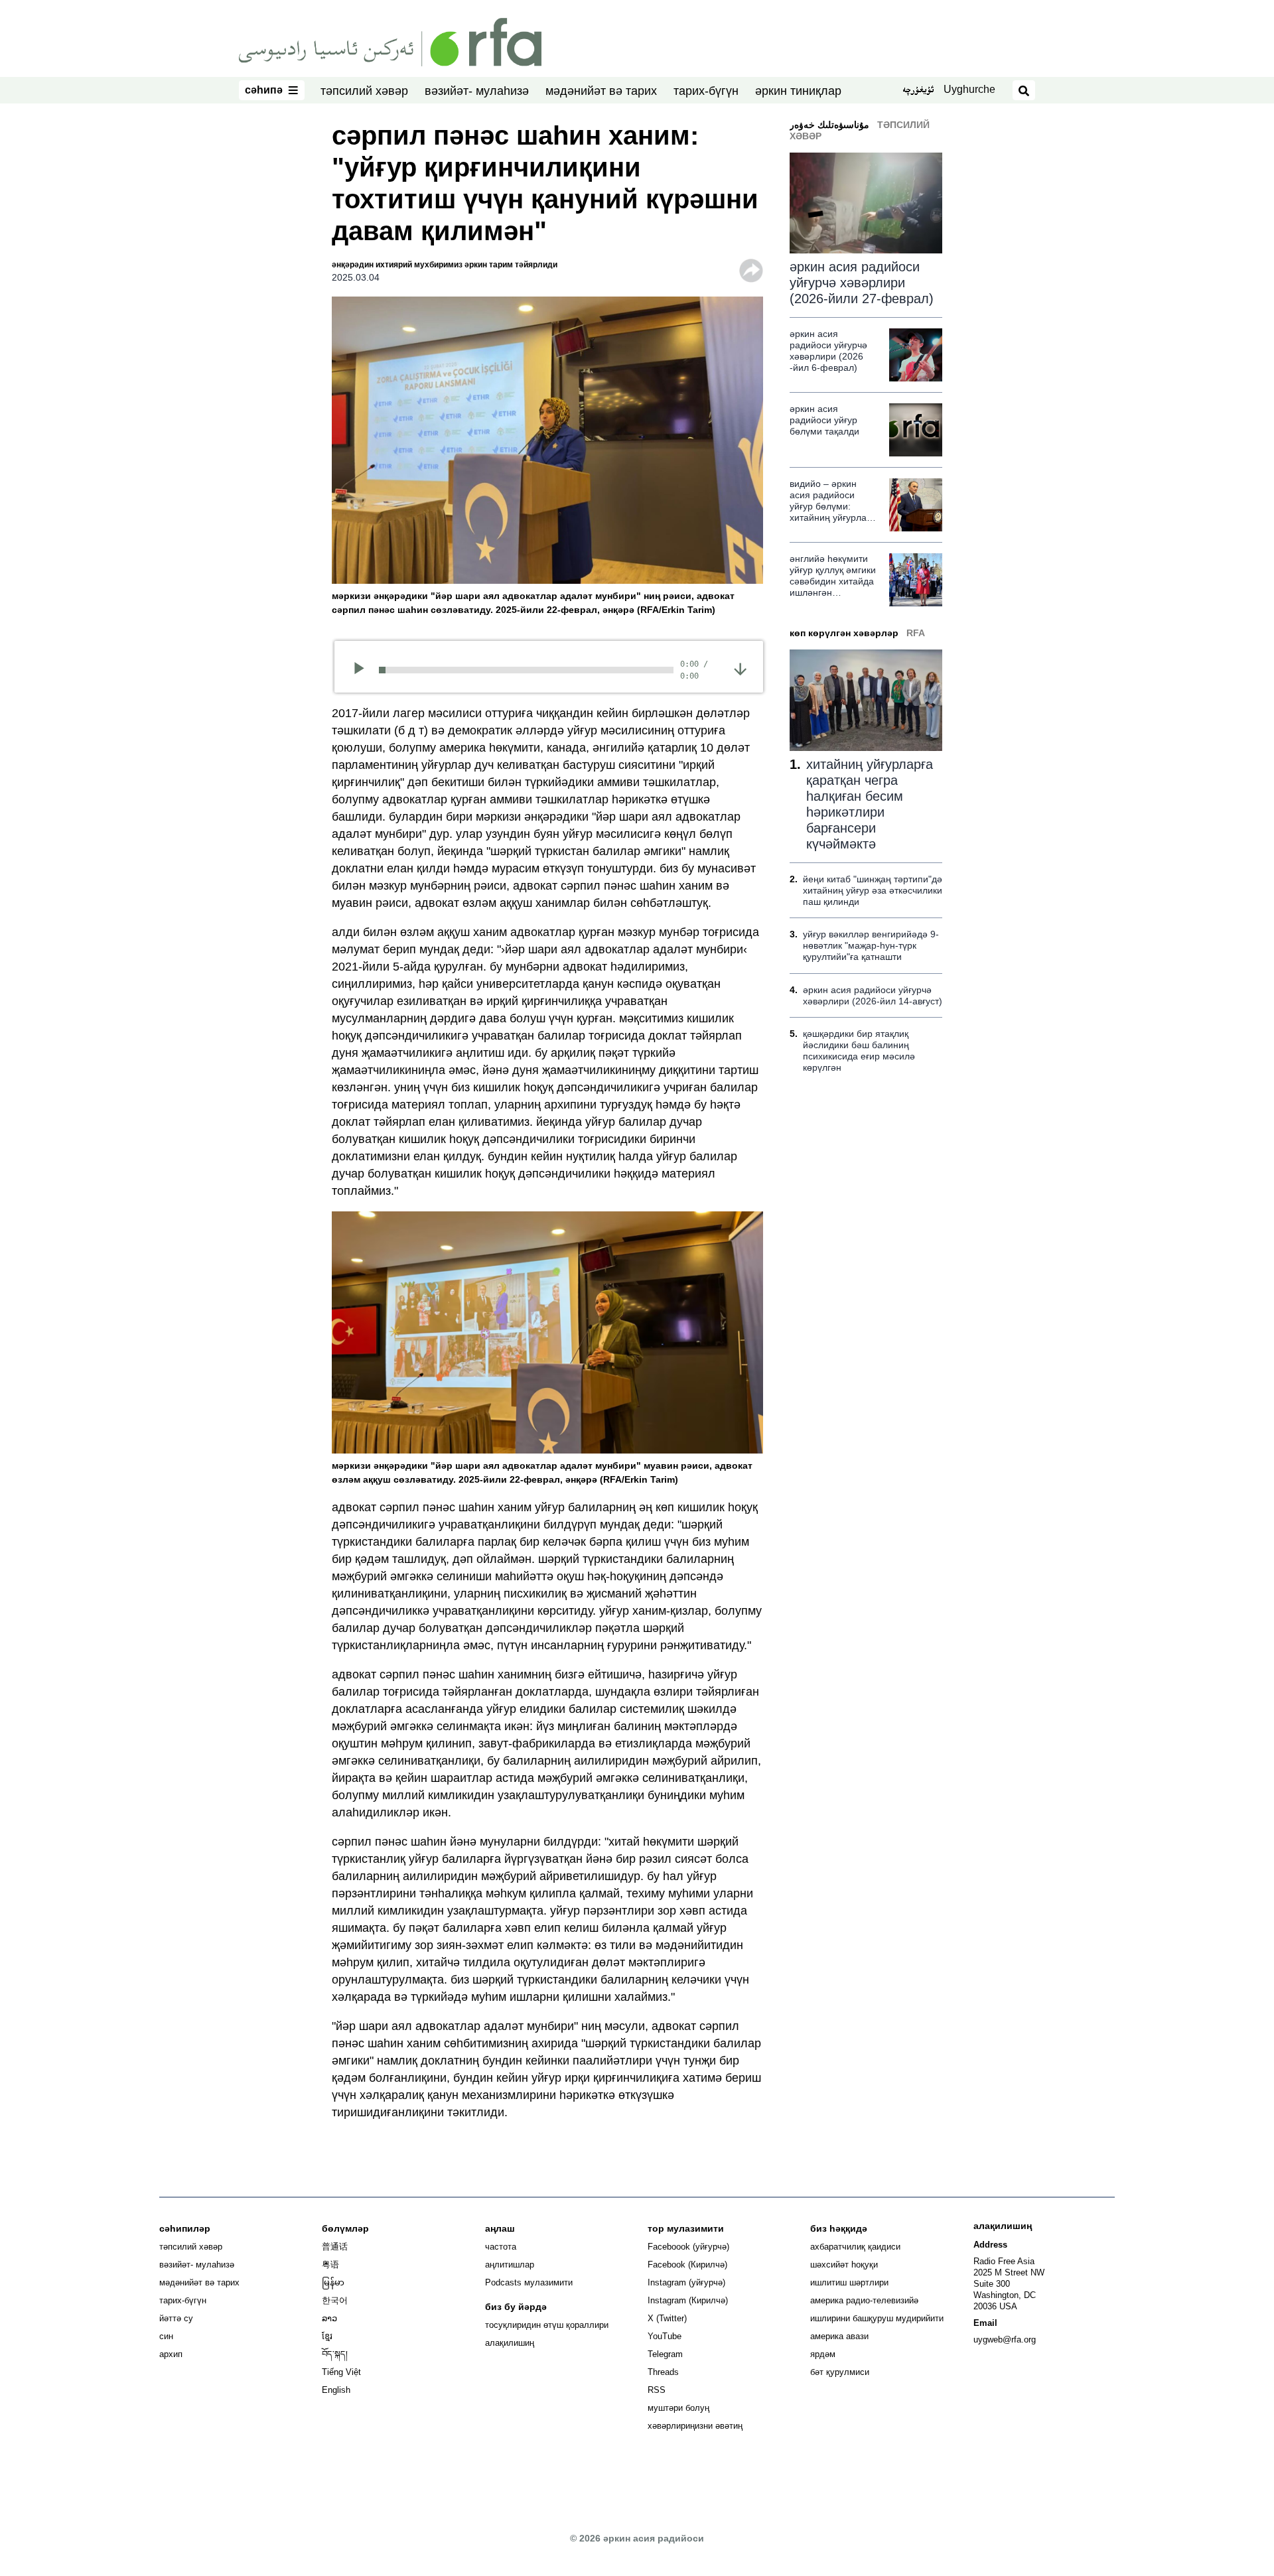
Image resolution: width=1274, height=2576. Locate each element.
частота (501, 2247)
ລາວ (329, 2318)
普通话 (335, 2247)
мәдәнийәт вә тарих (601, 91)
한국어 (335, 2300)
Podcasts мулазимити (529, 2282)
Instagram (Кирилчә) (688, 2300)
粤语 (330, 2265)
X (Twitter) (667, 2318)
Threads (663, 2372)
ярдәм (823, 2354)
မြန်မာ (333, 2282)
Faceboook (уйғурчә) (688, 2247)
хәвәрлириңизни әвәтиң (695, 2426)
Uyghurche (969, 89)
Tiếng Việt (341, 2372)
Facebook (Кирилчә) (687, 2265)
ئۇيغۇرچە (918, 91)
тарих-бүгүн (706, 91)
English (336, 2390)
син (166, 2336)
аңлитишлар (510, 2265)
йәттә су (176, 2318)
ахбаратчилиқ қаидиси (855, 2247)
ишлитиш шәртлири (849, 2282)
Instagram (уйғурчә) (686, 2282)
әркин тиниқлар (798, 91)
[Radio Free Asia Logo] (390, 41)
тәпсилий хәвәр (364, 91)
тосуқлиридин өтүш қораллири (547, 2325)
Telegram (665, 2354)
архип (171, 2354)
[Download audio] (740, 668)
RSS (657, 2390)
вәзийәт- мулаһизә (477, 91)
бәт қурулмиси (840, 2372)
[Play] (363, 670)
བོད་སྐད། (335, 2354)
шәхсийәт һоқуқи (844, 2265)
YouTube (665, 2336)
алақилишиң (510, 2343)
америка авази (839, 2336)
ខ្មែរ (327, 2336)
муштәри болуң (678, 2408)
